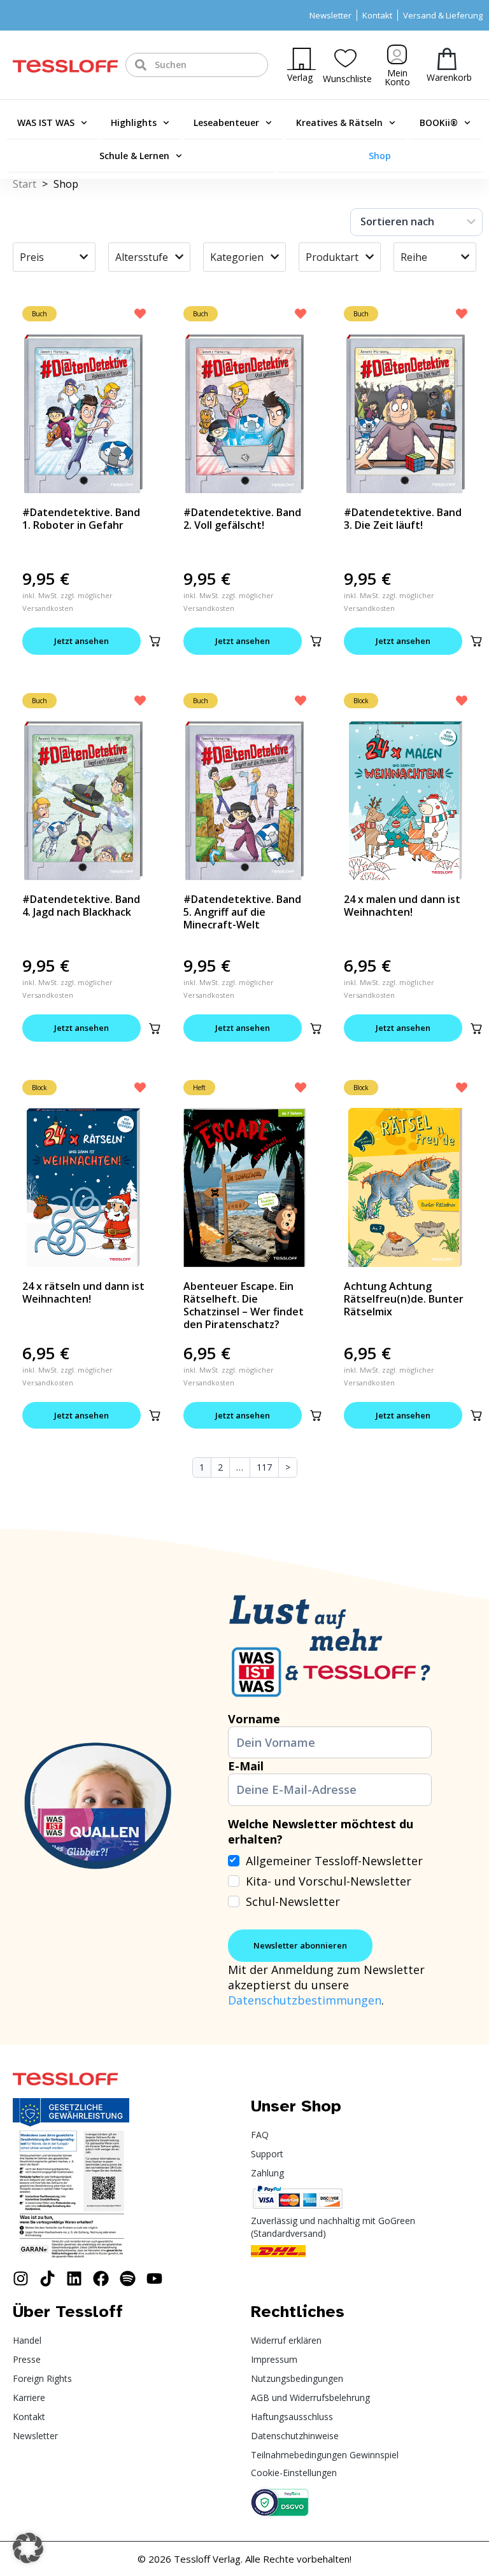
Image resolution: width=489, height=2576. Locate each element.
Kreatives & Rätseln (339, 122)
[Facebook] (101, 2278)
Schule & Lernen (134, 156)
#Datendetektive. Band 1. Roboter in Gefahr (81, 519)
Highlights (134, 122)
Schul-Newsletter (293, 1901)
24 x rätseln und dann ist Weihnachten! (83, 1292)
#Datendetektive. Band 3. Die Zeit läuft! (403, 519)
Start (25, 184)
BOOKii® (439, 122)
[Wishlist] (345, 58)
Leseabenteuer (226, 122)
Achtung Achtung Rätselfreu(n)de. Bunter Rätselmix (404, 1299)
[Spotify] (128, 2278)
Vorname (254, 1719)
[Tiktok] (47, 2278)
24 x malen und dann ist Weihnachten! (402, 906)
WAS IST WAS (46, 122)
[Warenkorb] (447, 59)
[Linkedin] (74, 2278)
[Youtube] (154, 2278)
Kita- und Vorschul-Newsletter (329, 1881)
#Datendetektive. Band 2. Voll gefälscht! (242, 519)
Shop (380, 156)
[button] (155, 641)
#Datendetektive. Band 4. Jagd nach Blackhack (81, 906)
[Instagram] (21, 2278)
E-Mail (246, 1766)
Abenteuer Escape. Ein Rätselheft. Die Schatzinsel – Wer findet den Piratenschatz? (244, 1305)
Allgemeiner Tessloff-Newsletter (334, 1861)
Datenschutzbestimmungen (305, 2000)
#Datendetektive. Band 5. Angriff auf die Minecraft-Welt (242, 912)
